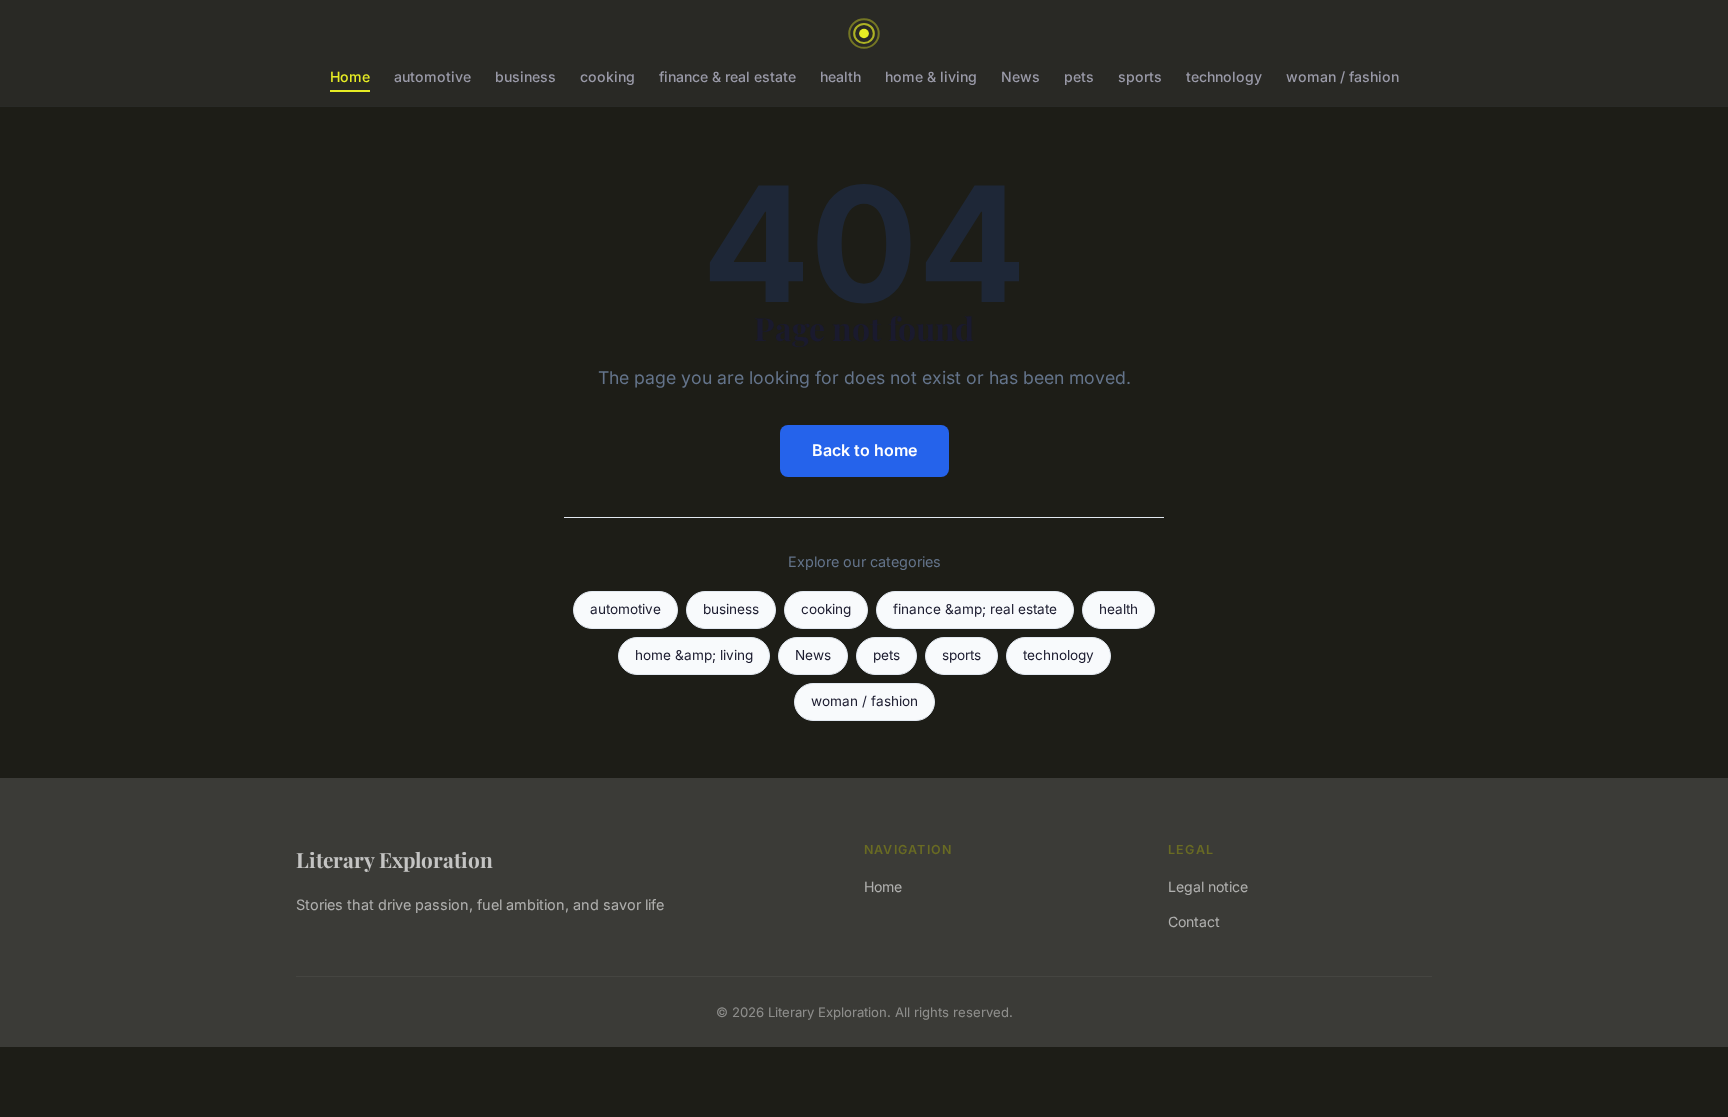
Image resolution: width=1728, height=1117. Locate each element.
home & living (931, 76)
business (525, 76)
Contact (1194, 921)
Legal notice (1208, 886)
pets (1079, 76)
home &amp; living (694, 655)
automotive (432, 76)
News (1020, 76)
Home (350, 76)
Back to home (864, 450)
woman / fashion (1342, 76)
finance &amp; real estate (975, 609)
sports (1140, 76)
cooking (607, 76)
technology (1224, 76)
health (840, 76)
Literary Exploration (394, 859)
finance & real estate (727, 76)
